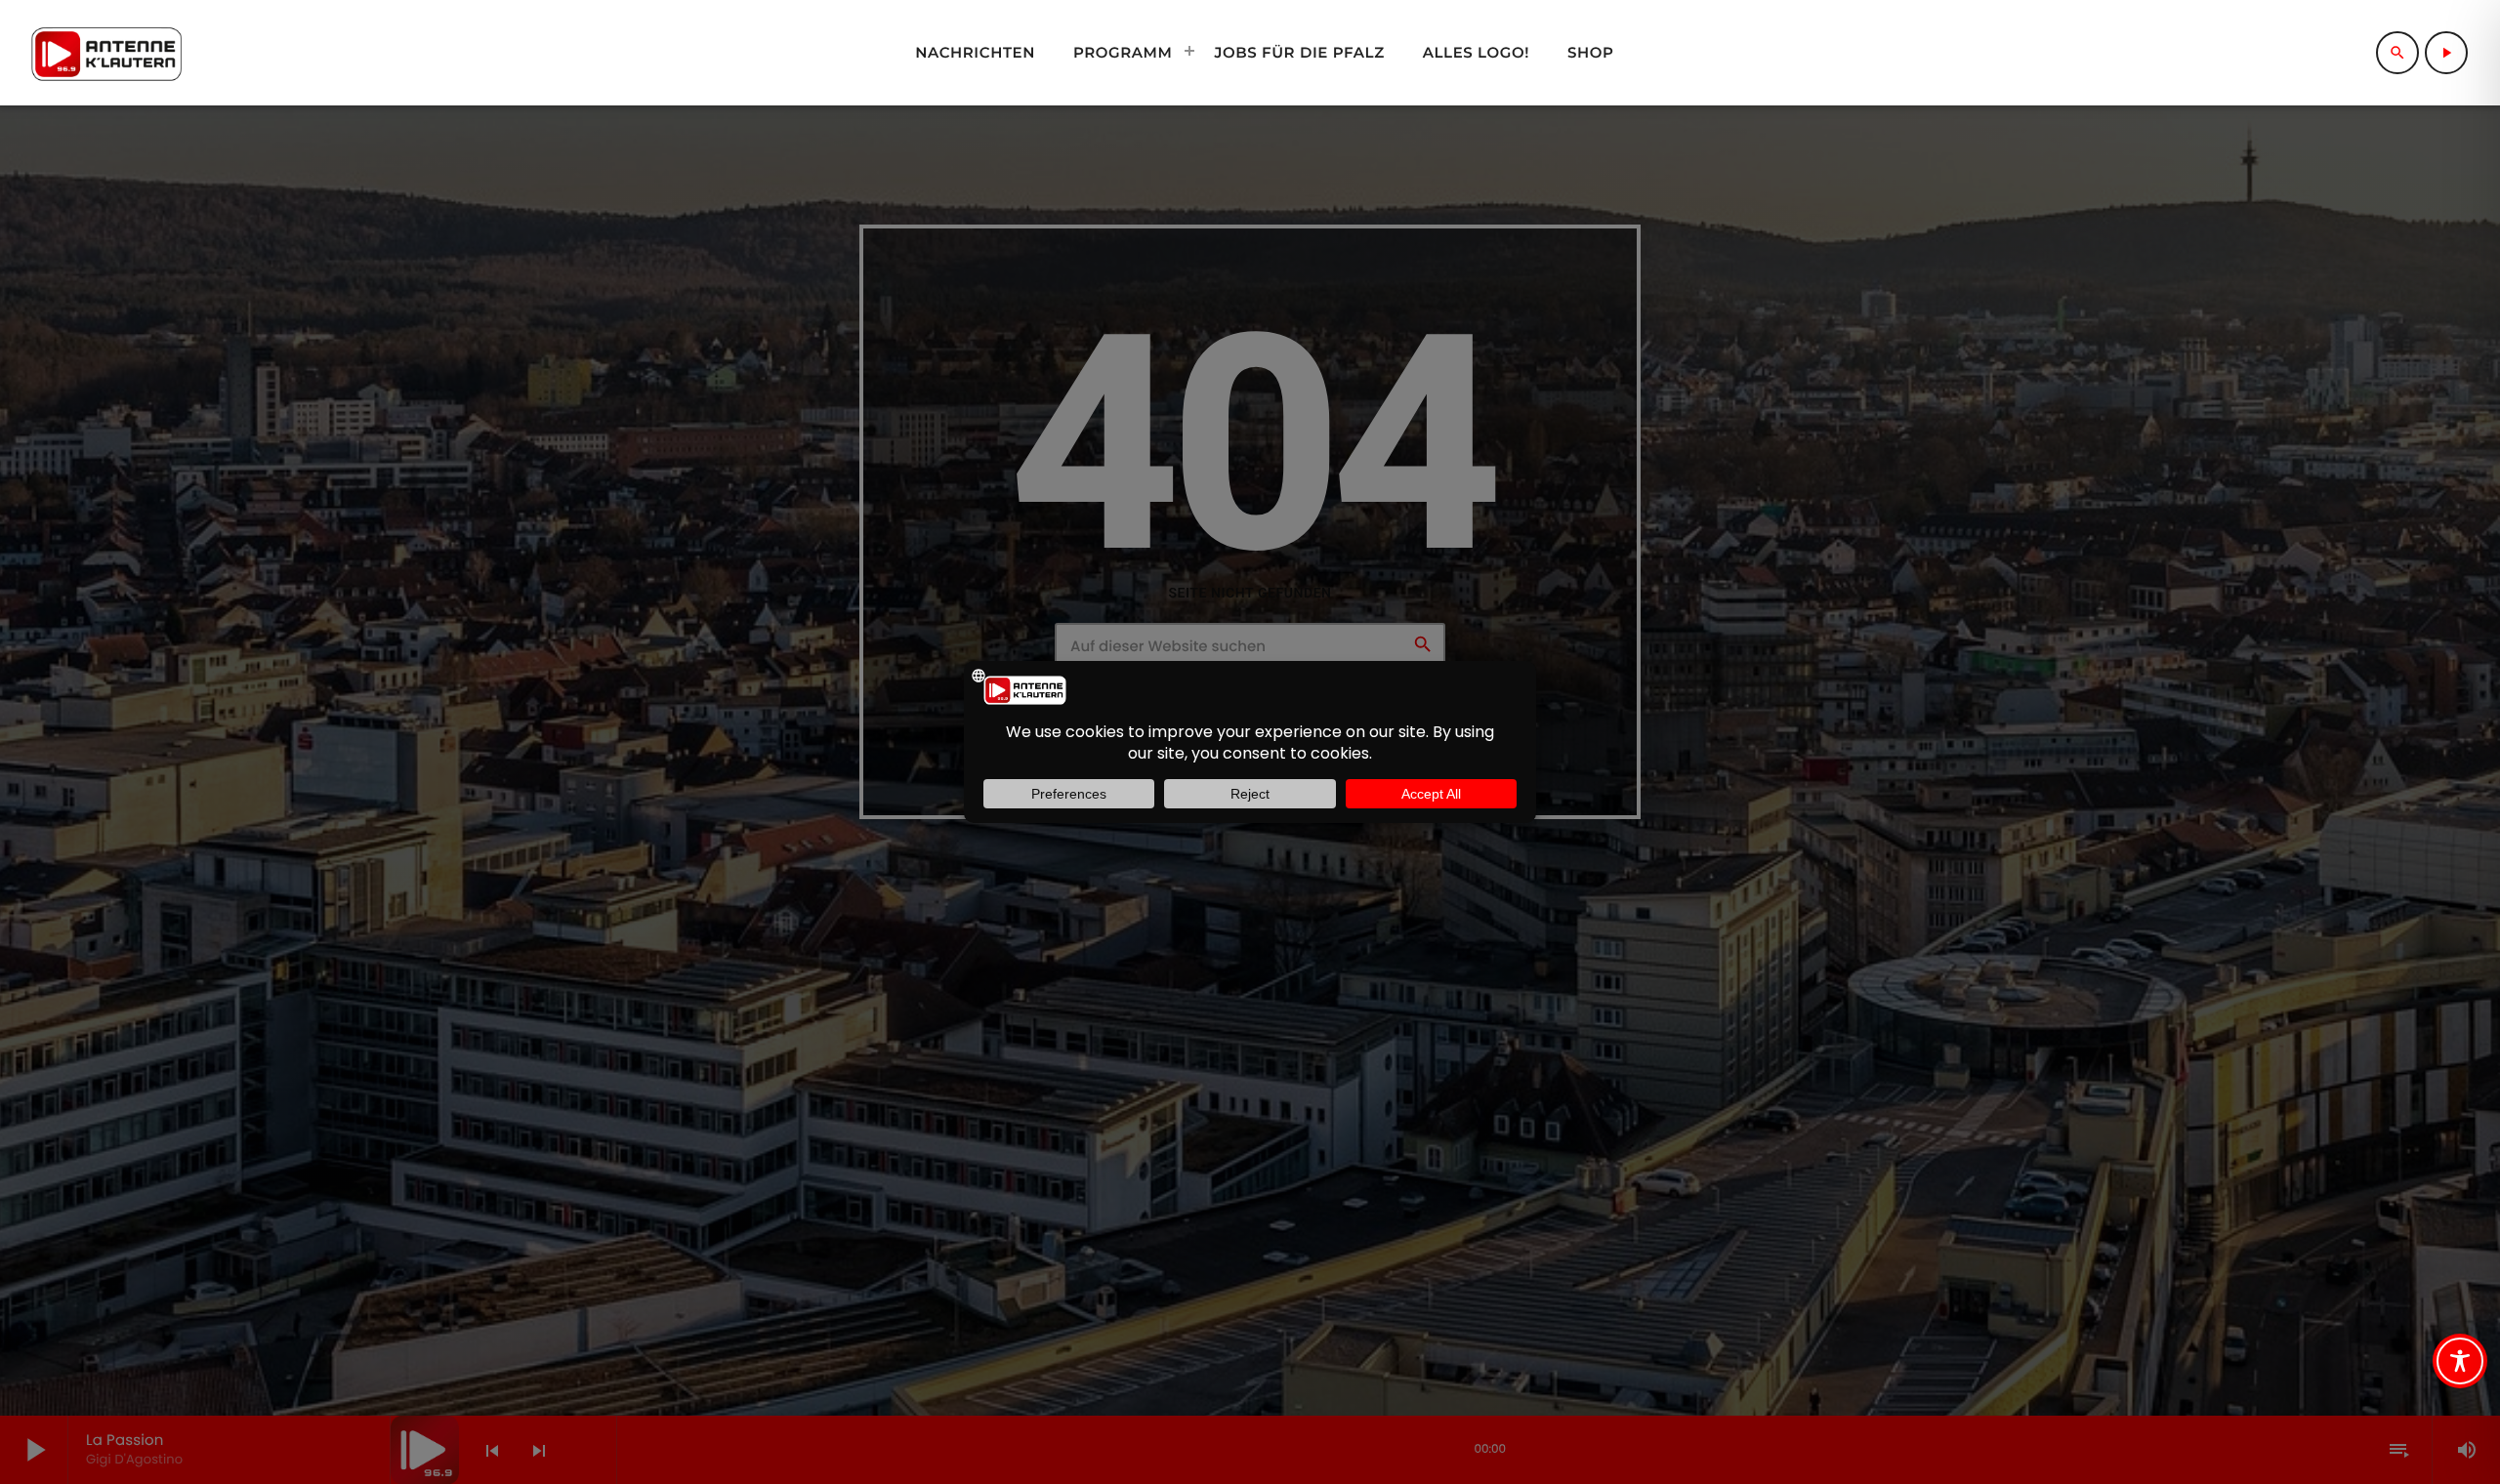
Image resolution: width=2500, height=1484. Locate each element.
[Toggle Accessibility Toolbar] (2460, 1361)
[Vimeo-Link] (106, 53)
